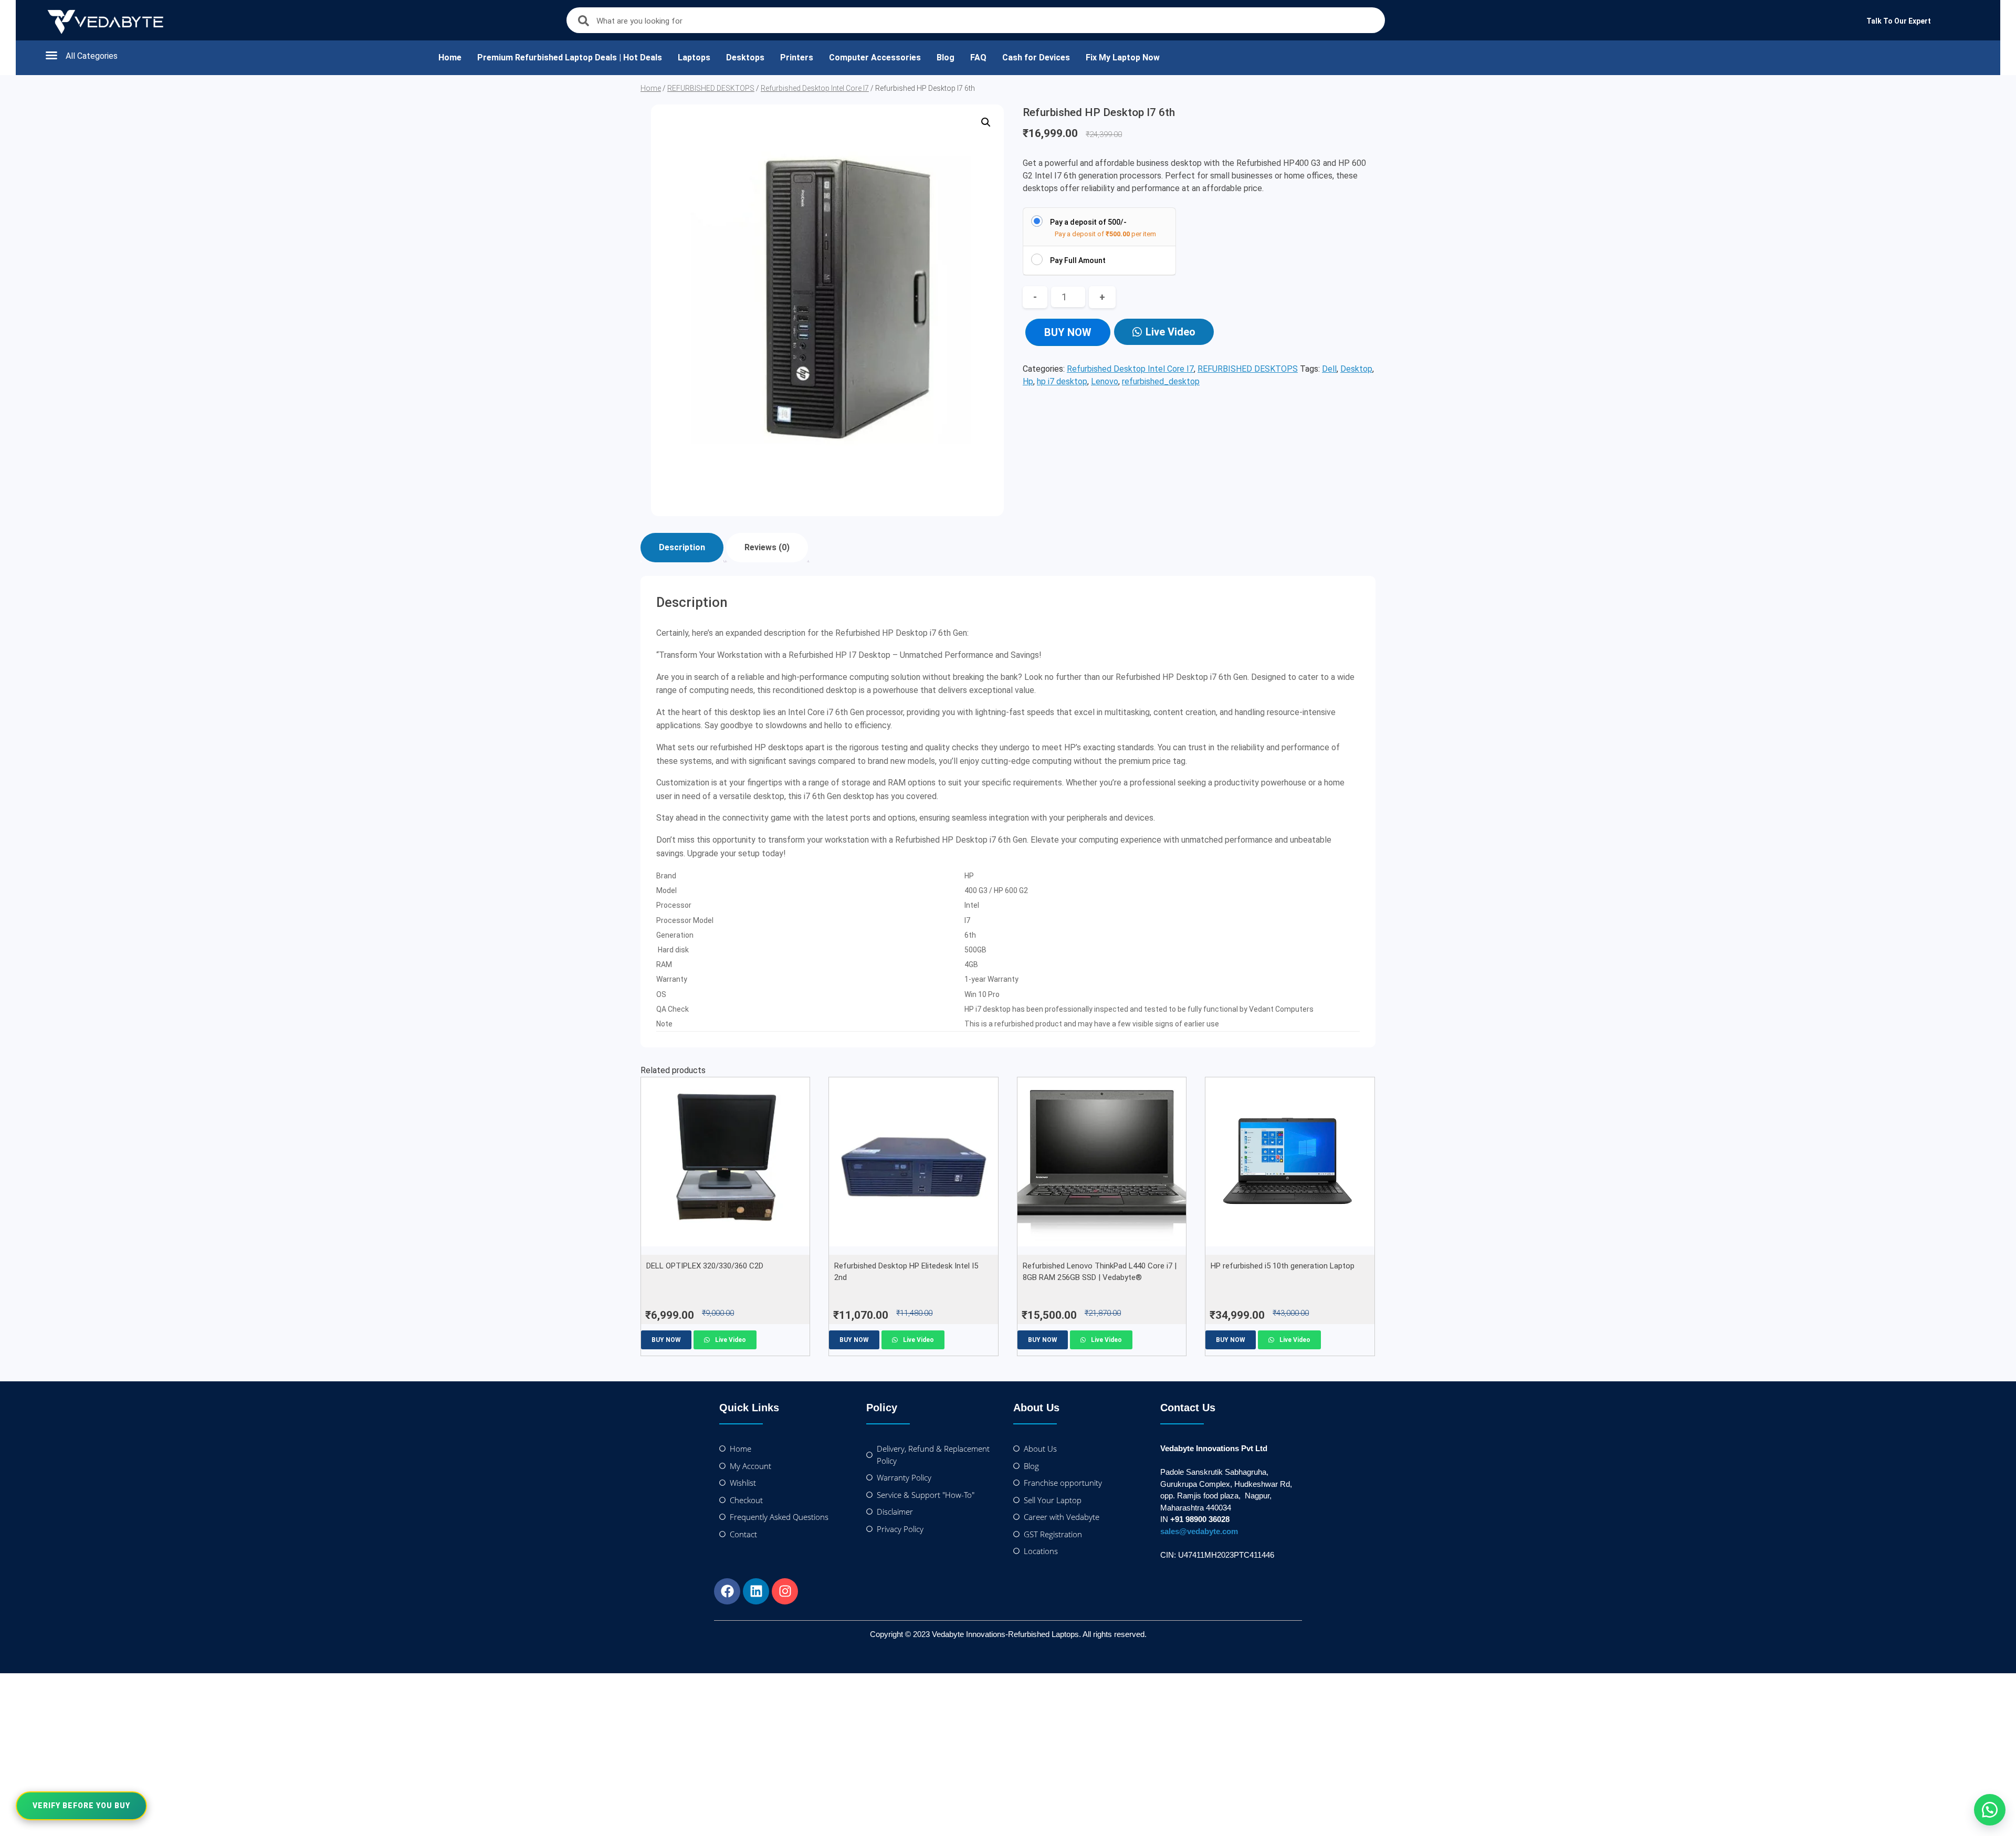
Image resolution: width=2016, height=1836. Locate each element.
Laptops (694, 57)
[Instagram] (785, 1591)
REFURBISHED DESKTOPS (711, 88)
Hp (1028, 381)
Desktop (1356, 369)
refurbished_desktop (1161, 381)
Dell (1329, 369)
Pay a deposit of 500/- (1088, 222)
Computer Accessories (875, 57)
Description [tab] (682, 547)
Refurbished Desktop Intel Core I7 (815, 88)
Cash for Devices (1036, 57)
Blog (946, 57)
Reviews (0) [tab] (767, 547)
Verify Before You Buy (81, 1806)
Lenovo (1105, 381)
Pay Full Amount (1078, 260)
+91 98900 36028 (1200, 1519)
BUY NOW (1068, 332)
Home (450, 57)
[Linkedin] (756, 1591)
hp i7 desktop (1062, 381)
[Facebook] (727, 1591)
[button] (231, 55)
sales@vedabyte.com (1199, 1531)
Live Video (1170, 332)
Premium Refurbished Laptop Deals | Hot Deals (570, 57)
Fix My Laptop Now (1123, 57)
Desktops (745, 57)
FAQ (978, 57)
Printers (797, 57)
